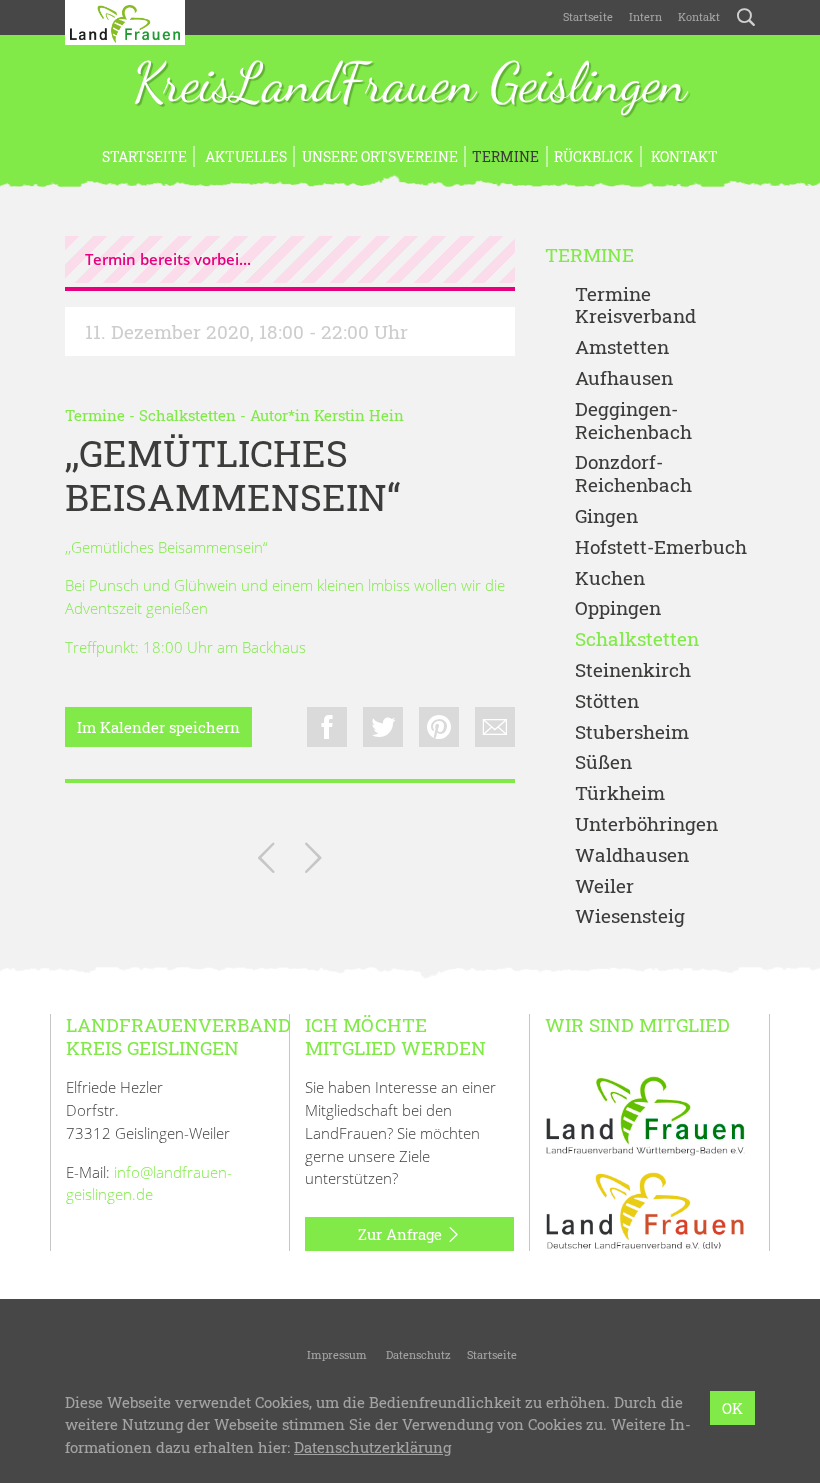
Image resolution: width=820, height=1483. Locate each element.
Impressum (335, 1354)
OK (732, 1408)
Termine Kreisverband (635, 306)
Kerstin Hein (359, 415)
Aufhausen (624, 378)
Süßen (603, 762)
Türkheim (620, 793)
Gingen (606, 516)
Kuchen (610, 578)
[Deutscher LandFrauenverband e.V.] (645, 1210)
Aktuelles (244, 156)
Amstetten (622, 347)
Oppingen (618, 608)
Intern (645, 16)
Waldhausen (632, 855)
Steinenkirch (633, 670)
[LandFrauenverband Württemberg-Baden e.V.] (645, 1114)
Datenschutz (417, 1354)
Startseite (588, 16)
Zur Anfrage (402, 1234)
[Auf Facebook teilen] (327, 727)
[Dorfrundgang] (313, 861)
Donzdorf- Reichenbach (633, 474)
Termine (505, 156)
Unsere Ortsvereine (380, 156)
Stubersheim (632, 732)
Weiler (604, 886)
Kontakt (699, 16)
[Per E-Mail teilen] (495, 727)
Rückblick (593, 156)
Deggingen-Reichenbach (633, 421)
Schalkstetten (187, 415)
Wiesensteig (630, 916)
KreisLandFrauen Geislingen (410, 85)
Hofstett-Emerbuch (661, 547)
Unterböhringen (646, 824)
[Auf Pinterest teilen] (439, 727)
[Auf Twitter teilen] (383, 727)
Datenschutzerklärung (372, 1447)
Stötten (607, 701)
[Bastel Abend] (266, 861)
